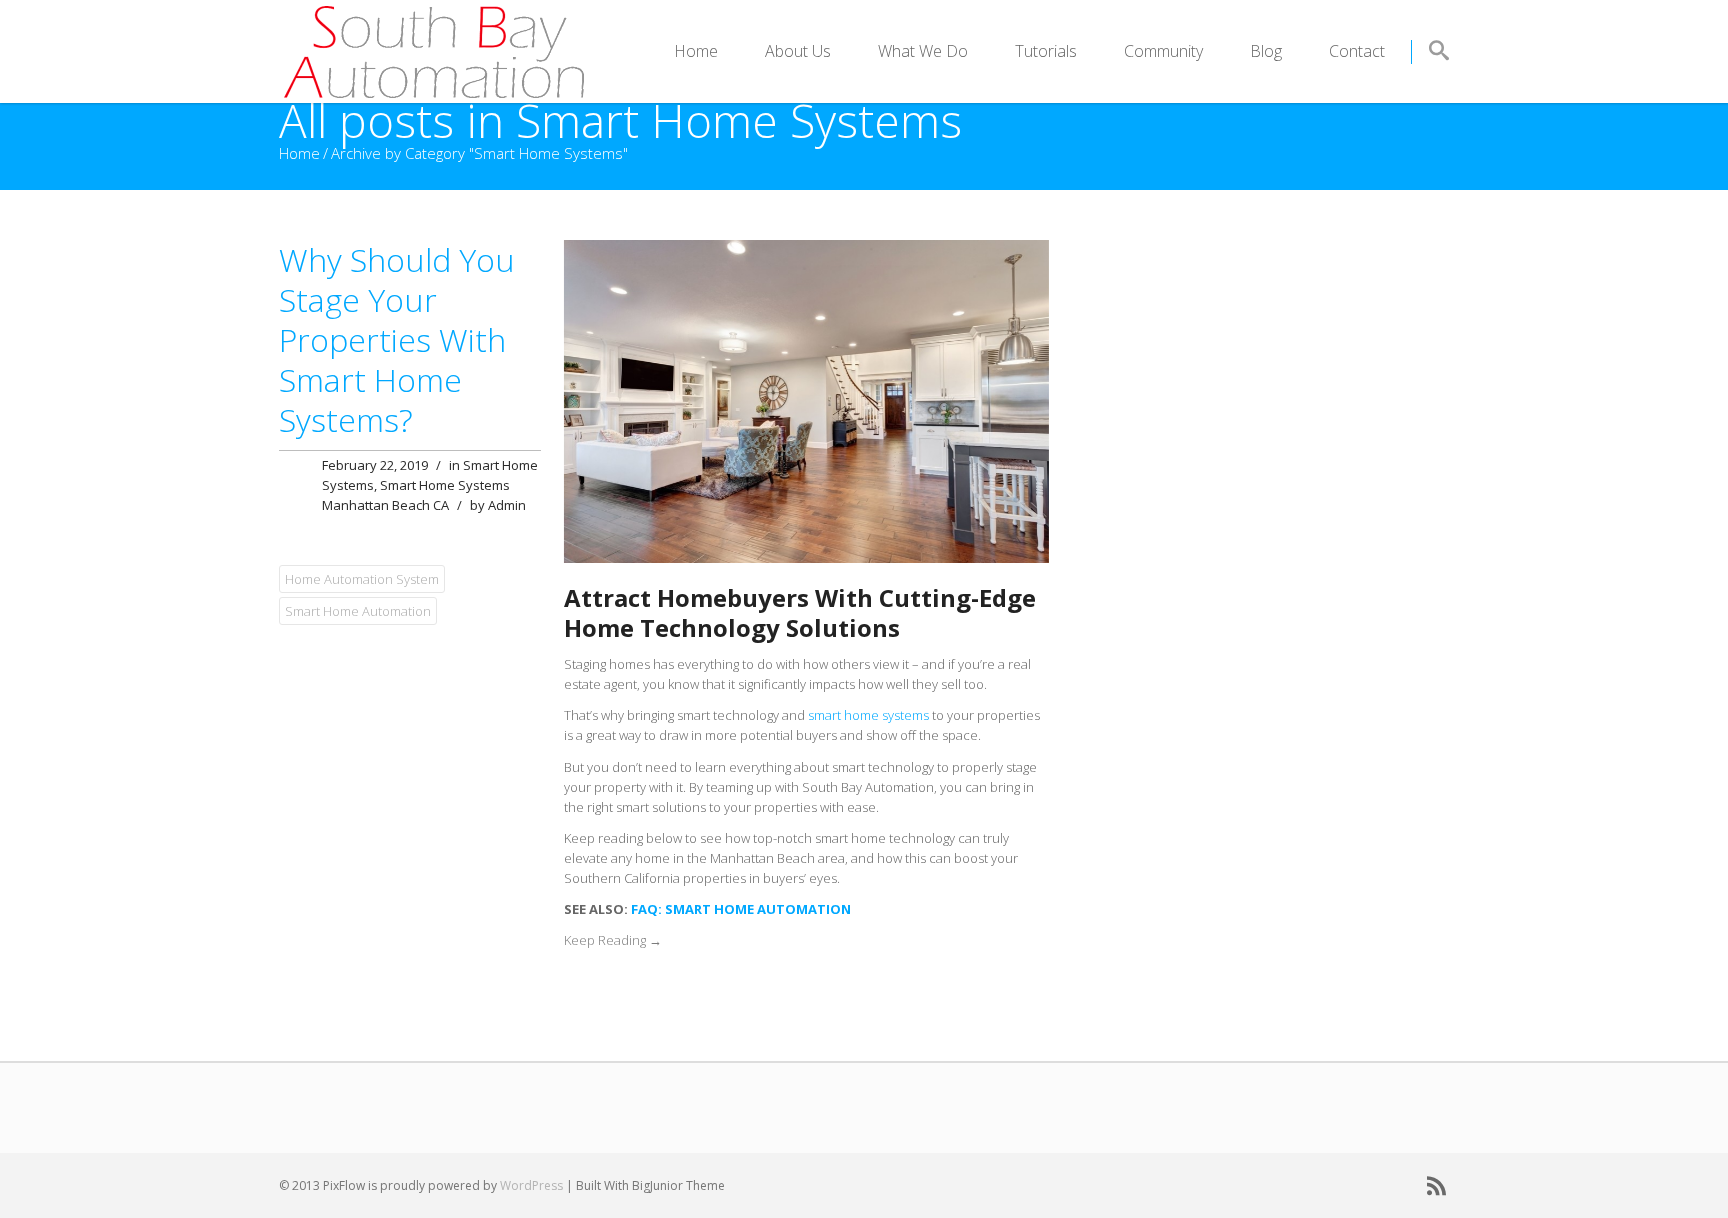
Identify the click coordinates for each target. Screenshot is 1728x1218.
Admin (507, 505)
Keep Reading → (613, 940)
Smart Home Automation (358, 611)
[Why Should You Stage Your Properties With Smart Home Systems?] (806, 250)
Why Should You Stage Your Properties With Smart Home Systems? (397, 339)
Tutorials (1046, 51)
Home (696, 51)
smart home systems (868, 715)
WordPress (531, 1185)
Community (1163, 51)
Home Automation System (362, 579)
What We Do (923, 51)
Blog (1266, 51)
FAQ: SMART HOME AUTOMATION (741, 909)
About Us (798, 51)
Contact (1357, 51)
